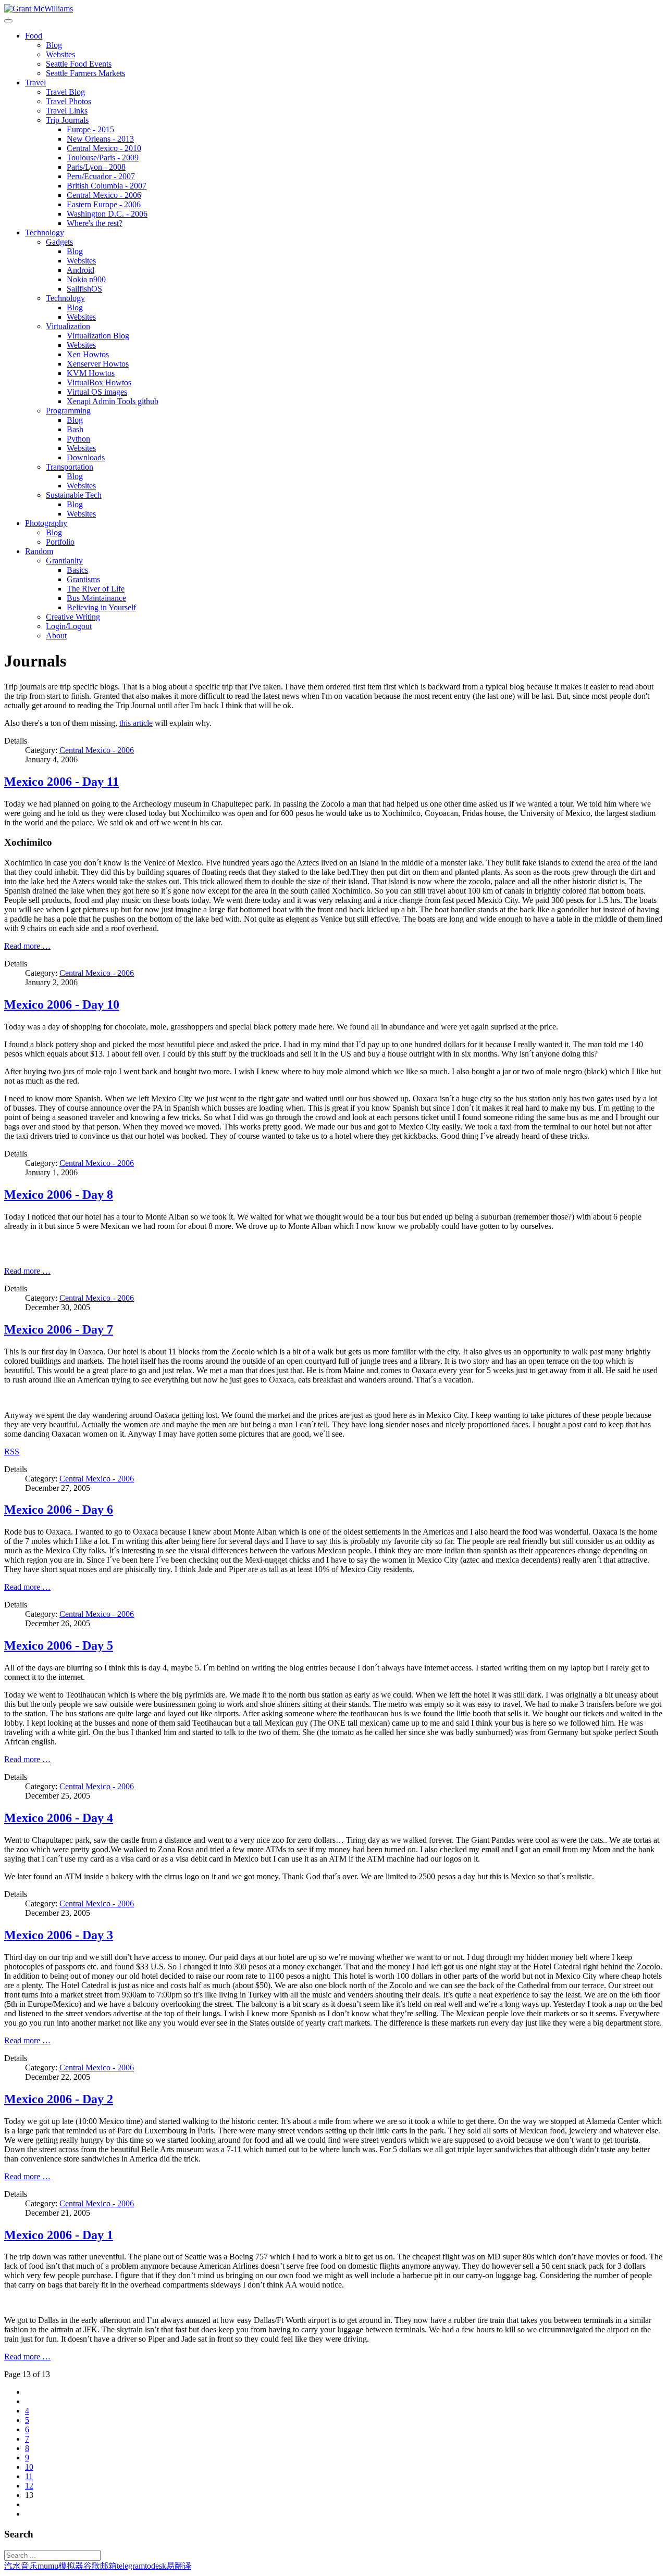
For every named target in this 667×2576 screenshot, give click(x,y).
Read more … (27, 946)
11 (29, 2476)
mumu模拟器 (60, 2566)
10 (29, 2467)
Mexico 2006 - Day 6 (59, 1510)
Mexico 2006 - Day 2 (59, 2099)
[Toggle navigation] (8, 21)
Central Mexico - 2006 (97, 750)
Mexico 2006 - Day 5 (59, 1645)
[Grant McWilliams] (39, 9)
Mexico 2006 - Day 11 (61, 782)
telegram (131, 2566)
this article (136, 723)
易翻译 (179, 2566)
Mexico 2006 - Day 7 (59, 1329)
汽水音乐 (21, 2566)
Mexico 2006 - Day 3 (59, 1935)
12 (29, 2486)
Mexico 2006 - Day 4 (59, 1818)
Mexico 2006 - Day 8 (59, 1195)
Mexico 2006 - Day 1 (59, 2235)
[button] (34, 36)
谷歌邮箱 (100, 2566)
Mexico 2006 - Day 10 (62, 1004)
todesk (156, 2566)
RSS (12, 1452)
